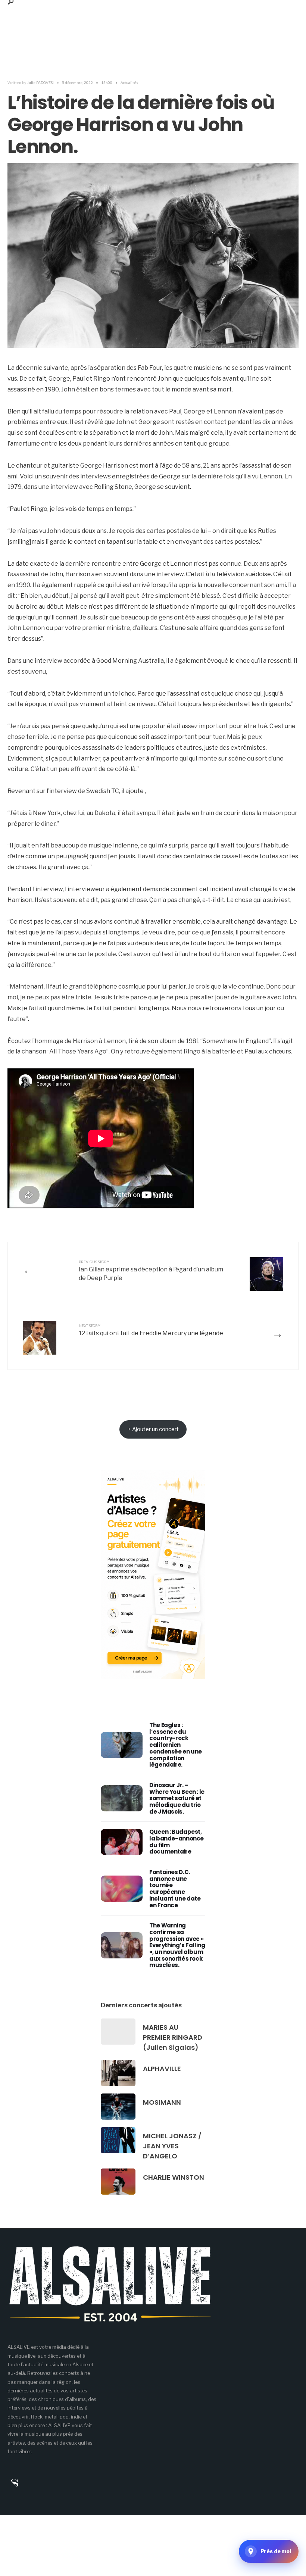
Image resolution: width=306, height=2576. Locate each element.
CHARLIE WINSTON (174, 2177)
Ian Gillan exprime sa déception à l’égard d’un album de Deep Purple (151, 1270)
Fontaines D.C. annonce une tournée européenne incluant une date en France (175, 1888)
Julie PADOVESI (40, 82)
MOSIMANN (162, 2102)
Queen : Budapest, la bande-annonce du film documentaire (177, 1842)
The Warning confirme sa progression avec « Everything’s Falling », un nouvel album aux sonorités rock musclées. (177, 1945)
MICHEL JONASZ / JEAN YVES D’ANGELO (172, 2146)
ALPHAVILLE (162, 2069)
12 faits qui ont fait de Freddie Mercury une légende (151, 1330)
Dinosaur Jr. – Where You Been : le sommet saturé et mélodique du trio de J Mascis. (177, 1798)
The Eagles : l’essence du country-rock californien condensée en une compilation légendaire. (176, 1745)
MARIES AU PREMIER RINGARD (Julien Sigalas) (173, 2037)
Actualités (129, 82)
